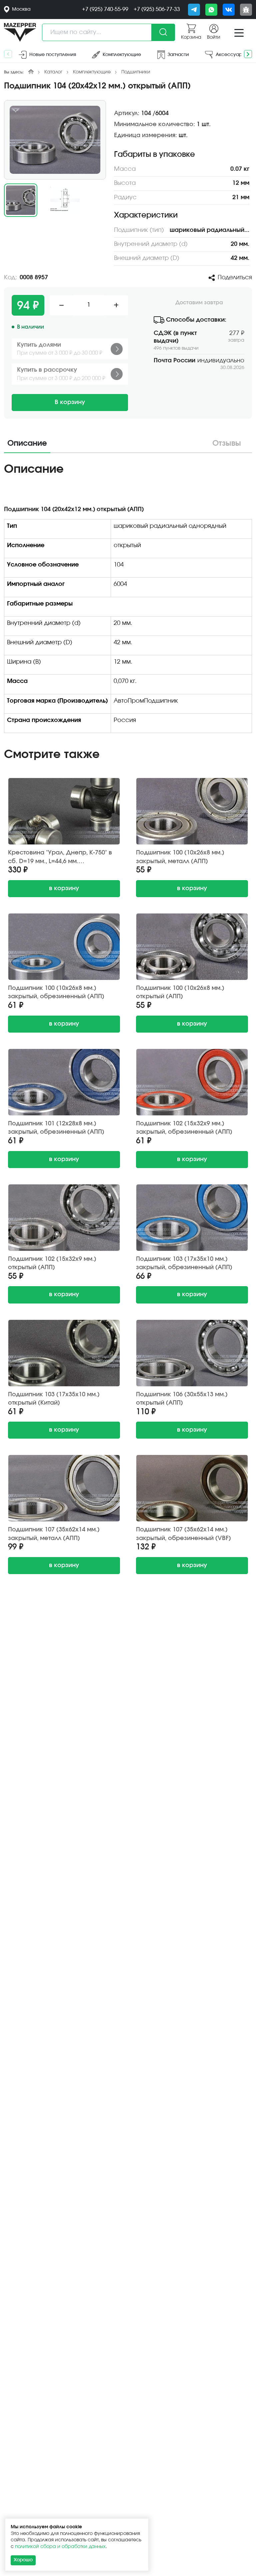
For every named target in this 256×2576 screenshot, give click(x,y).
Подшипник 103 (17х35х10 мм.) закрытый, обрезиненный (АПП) (184, 1263)
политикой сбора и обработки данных (60, 2547)
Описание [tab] (27, 444)
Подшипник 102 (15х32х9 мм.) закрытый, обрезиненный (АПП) (184, 1128)
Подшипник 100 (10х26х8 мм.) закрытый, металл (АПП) (180, 857)
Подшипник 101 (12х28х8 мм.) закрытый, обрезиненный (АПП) (56, 1128)
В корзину (70, 402)
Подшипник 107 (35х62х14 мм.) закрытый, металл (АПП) (54, 1534)
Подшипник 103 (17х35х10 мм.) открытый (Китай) (54, 1399)
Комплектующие (92, 72)
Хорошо (23, 2560)
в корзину (64, 888)
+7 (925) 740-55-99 (105, 9)
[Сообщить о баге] (246, 10)
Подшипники (136, 72)
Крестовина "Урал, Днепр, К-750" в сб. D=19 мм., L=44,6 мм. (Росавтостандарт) (60, 857)
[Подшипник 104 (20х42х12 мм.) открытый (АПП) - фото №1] (55, 140)
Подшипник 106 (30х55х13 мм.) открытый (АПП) (182, 1399)
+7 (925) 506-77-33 (157, 9)
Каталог (53, 72)
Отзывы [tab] (227, 444)
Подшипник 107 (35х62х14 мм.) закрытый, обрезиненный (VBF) (183, 1534)
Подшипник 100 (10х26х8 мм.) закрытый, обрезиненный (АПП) (56, 992)
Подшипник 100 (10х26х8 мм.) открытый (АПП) (180, 992)
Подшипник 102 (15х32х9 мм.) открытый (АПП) (52, 1263)
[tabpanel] (128, 600)
